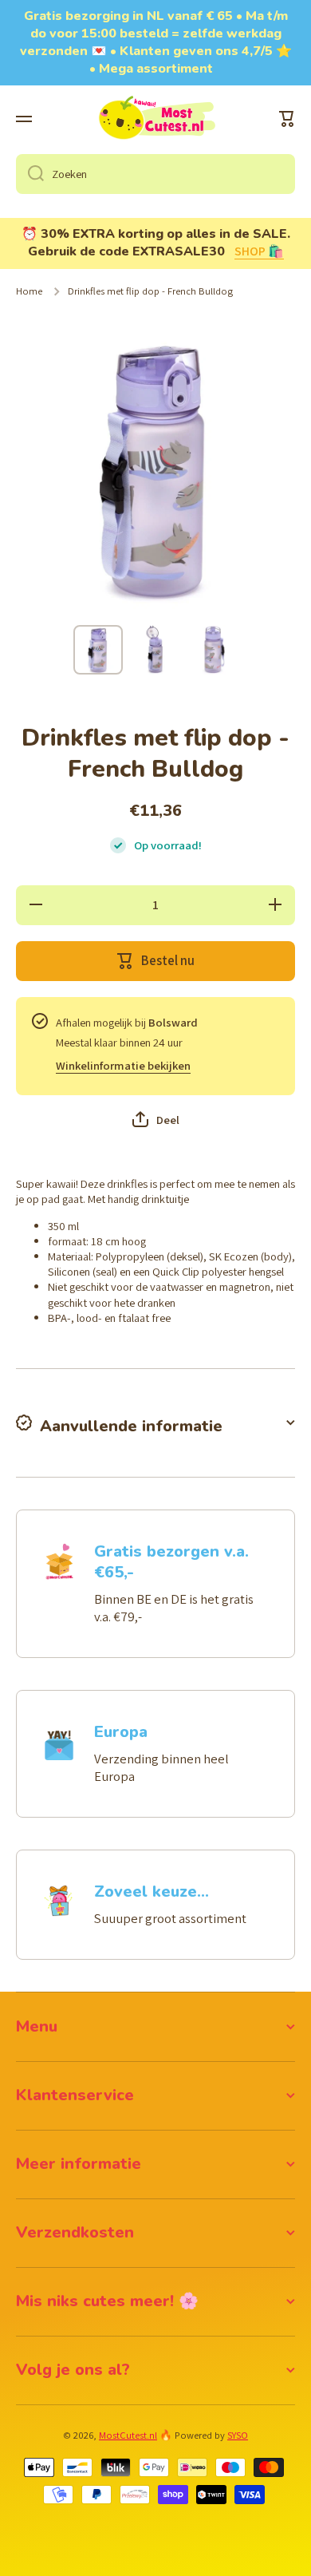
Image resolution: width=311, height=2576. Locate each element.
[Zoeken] (30, 174)
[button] (287, 119)
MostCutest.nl (128, 2435)
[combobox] (155, 174)
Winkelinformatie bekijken (123, 1065)
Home (29, 291)
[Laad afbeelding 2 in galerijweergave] (155, 650)
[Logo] (155, 119)
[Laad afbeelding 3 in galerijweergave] (213, 650)
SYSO (238, 2435)
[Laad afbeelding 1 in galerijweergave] (98, 650)
